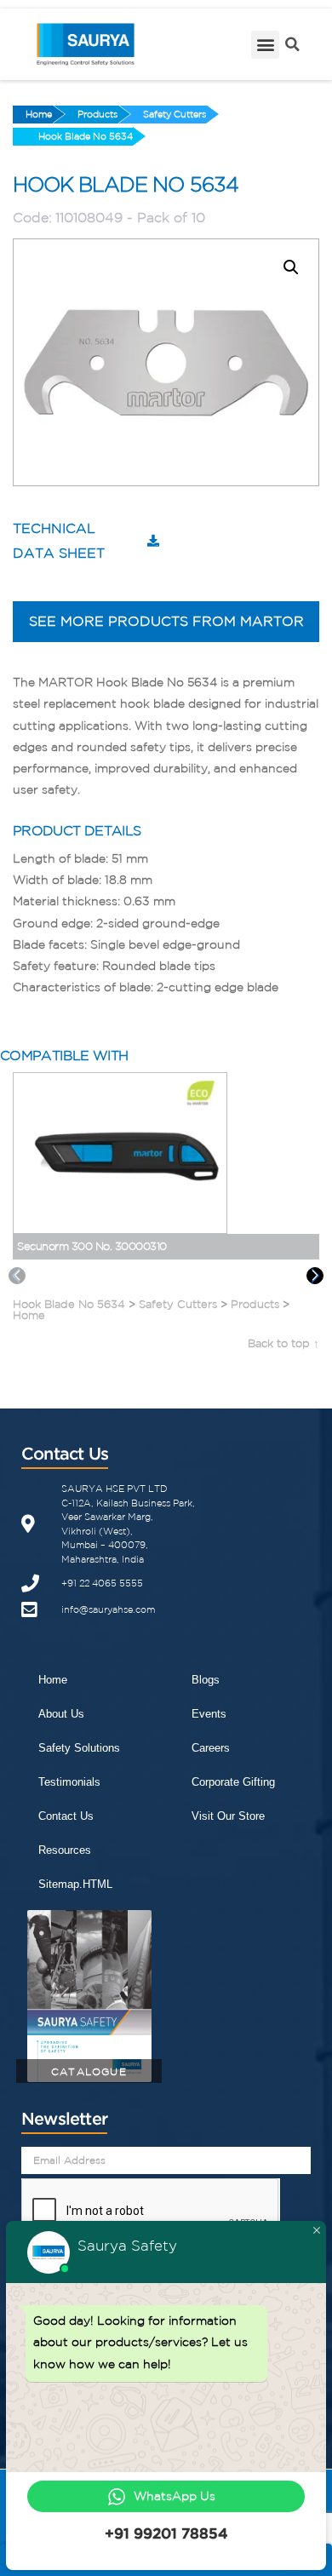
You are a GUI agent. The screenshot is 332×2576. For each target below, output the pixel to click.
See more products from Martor (166, 621)
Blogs (206, 1680)
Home (39, 114)
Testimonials (69, 1782)
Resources (65, 1850)
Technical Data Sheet (59, 540)
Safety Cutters (175, 114)
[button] (265, 45)
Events (209, 1714)
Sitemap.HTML (75, 1884)
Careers (211, 1748)
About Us (61, 1714)
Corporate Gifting (233, 1782)
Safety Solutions (79, 1748)
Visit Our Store (228, 1816)
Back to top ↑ (283, 1343)
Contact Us (66, 1816)
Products (97, 114)
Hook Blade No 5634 (86, 136)
